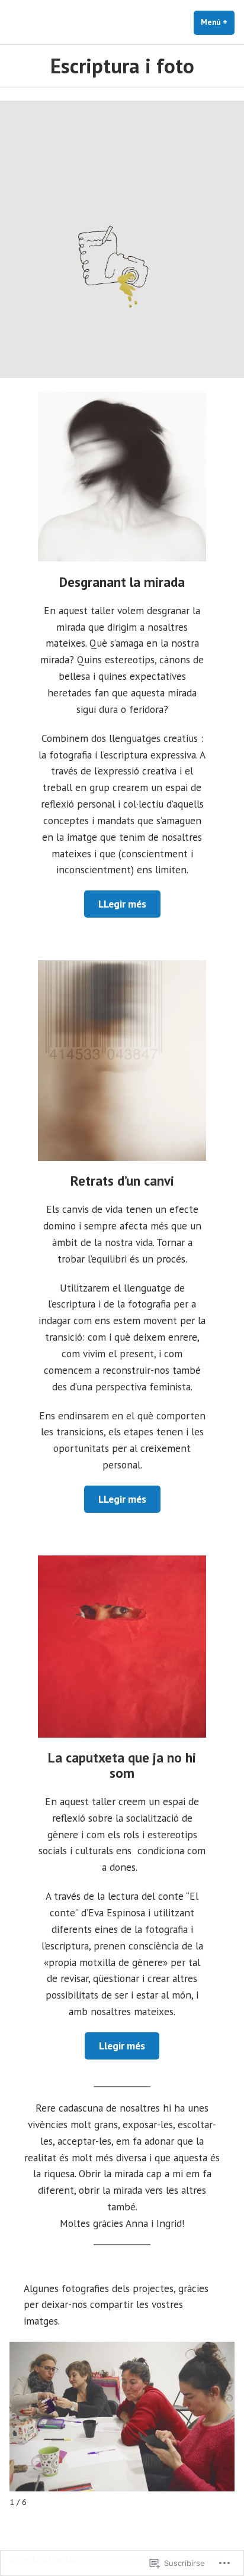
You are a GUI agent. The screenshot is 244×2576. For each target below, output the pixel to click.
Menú (218, 22)
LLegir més (122, 904)
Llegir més (122, 2046)
